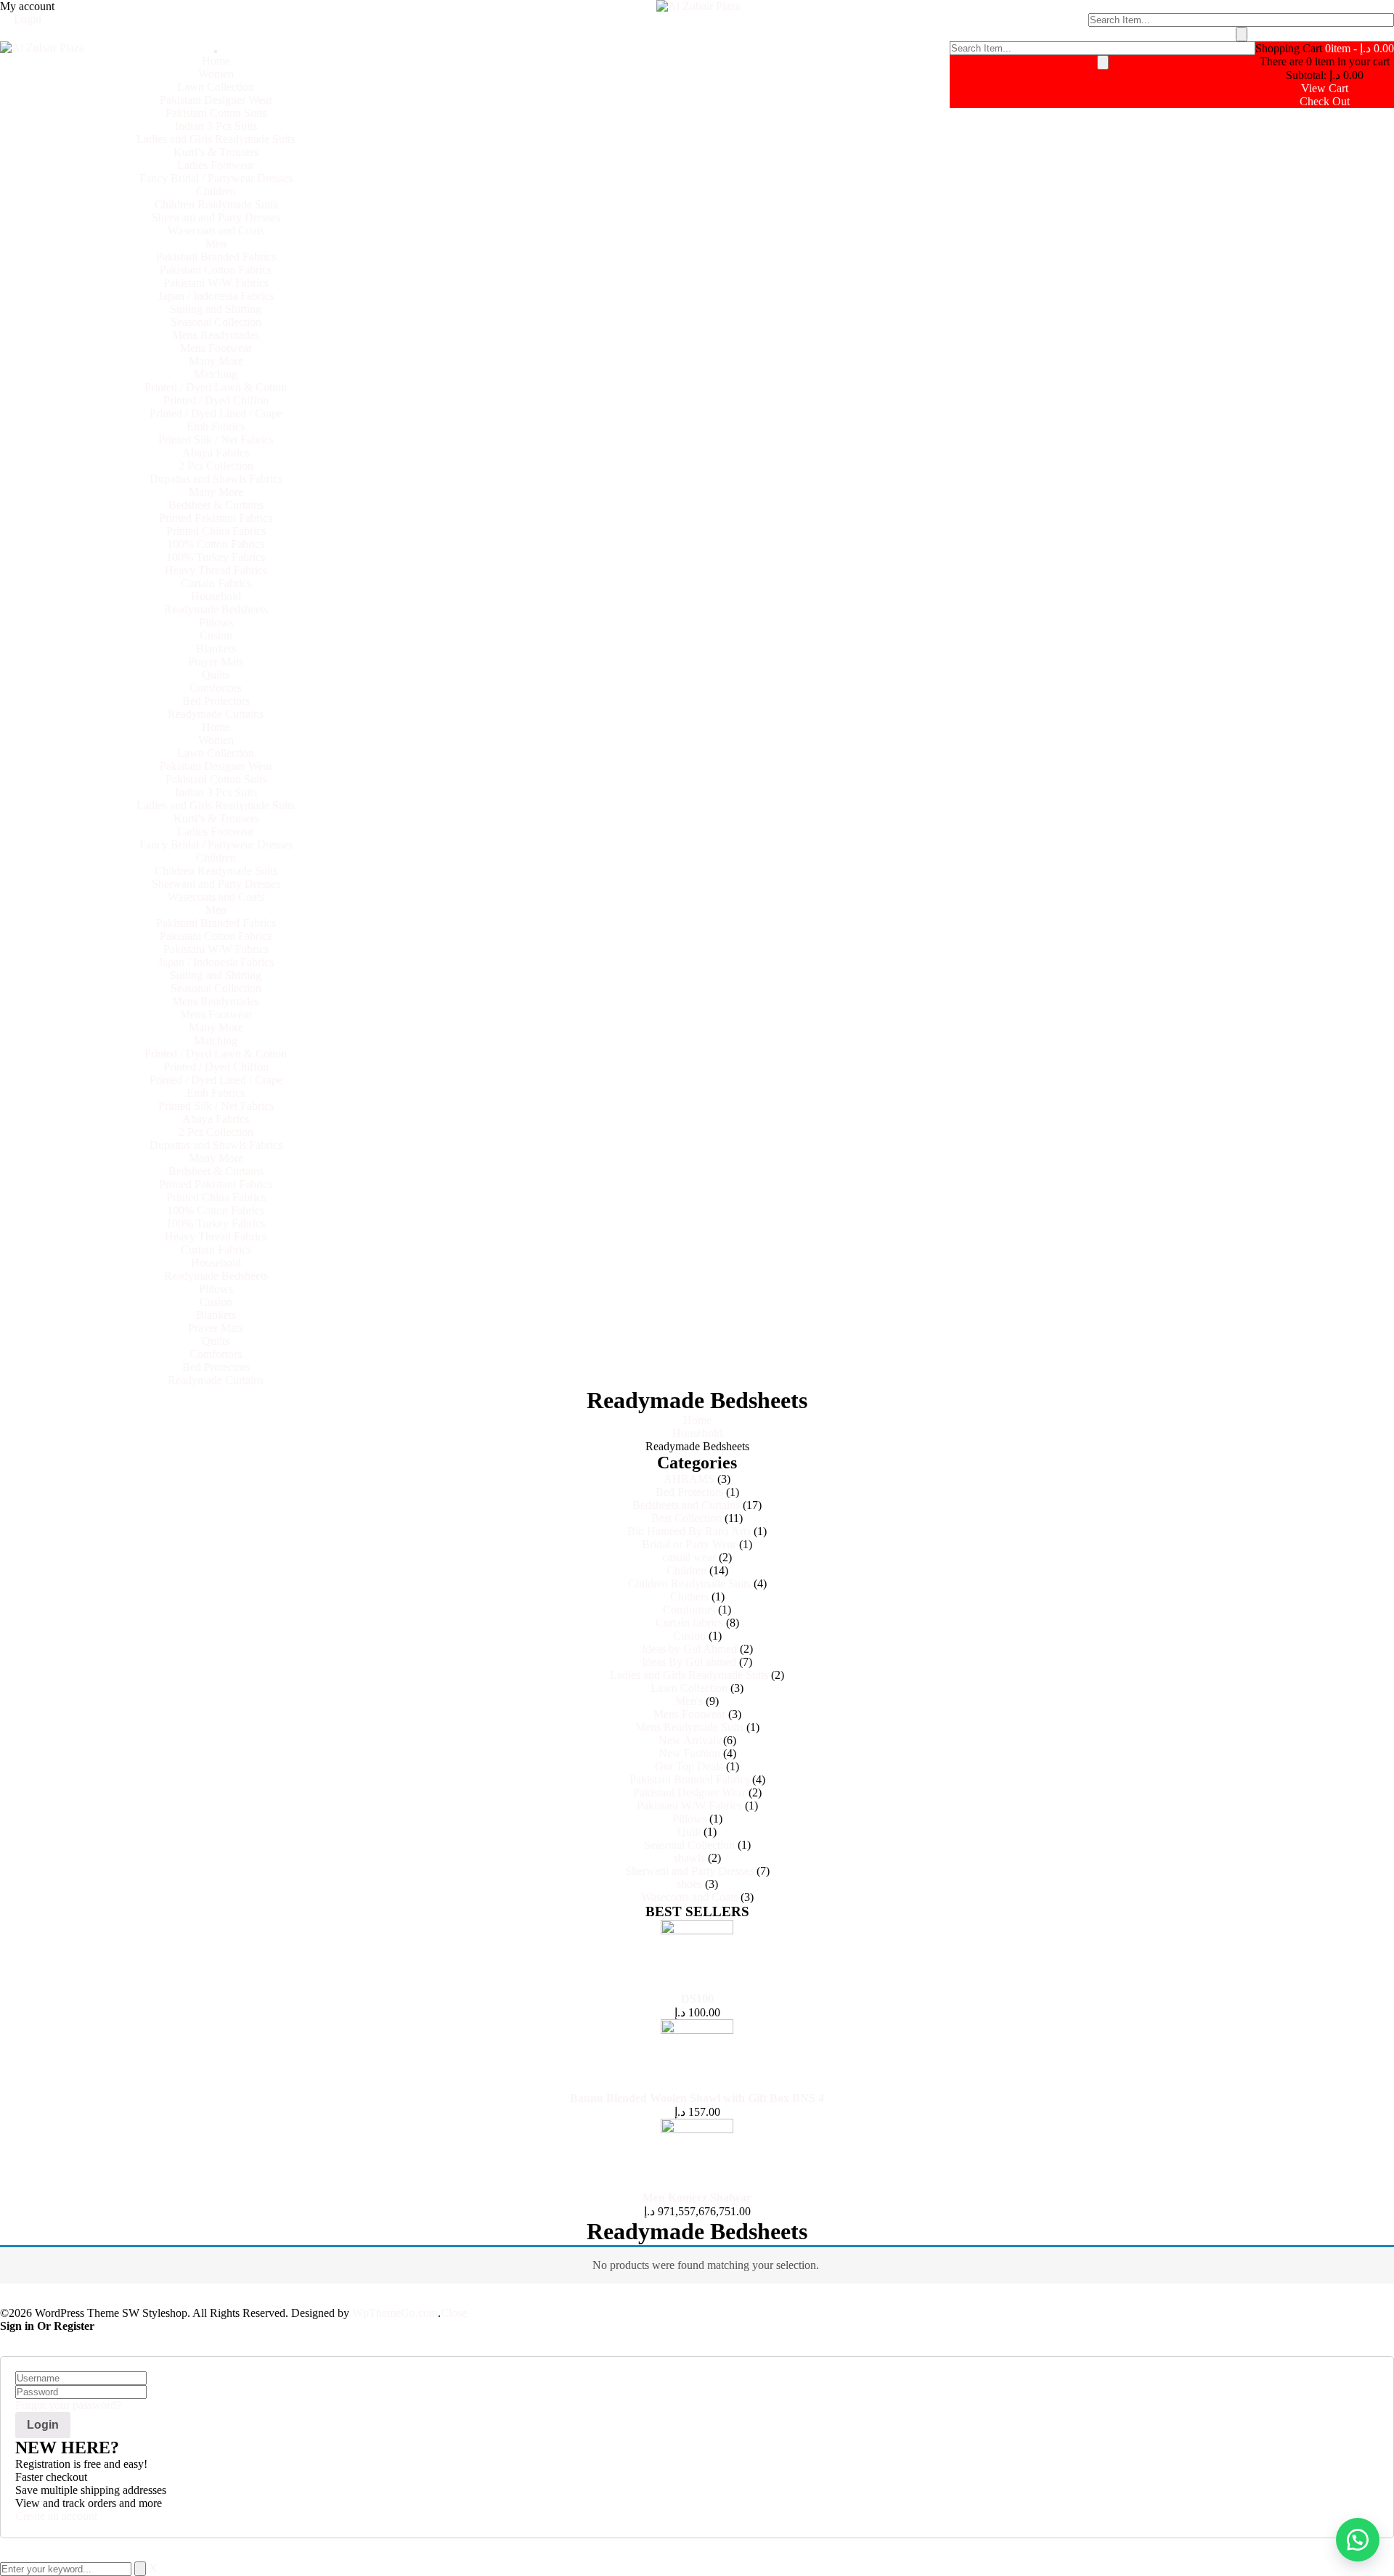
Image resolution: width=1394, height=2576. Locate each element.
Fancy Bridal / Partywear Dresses (216, 178)
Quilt (689, 1832)
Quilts (216, 675)
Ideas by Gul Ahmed (689, 1649)
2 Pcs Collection (216, 466)
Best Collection (686, 1518)
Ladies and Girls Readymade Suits (216, 139)
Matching (216, 374)
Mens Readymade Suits (689, 1727)
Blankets (216, 649)
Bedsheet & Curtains (216, 505)
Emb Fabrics (216, 426)
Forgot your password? (68, 2405)
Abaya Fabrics (216, 453)
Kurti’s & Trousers (216, 152)
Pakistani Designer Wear (216, 100)
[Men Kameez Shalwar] (697, 2129)
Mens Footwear (216, 348)
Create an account (56, 2516)
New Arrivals (689, 1740)
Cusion (216, 635)
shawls (689, 1858)
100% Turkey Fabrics (216, 557)
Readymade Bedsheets (216, 609)
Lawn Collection (216, 87)
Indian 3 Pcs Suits (216, 126)
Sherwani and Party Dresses (216, 217)
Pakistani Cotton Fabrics (216, 270)
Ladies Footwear (216, 165)
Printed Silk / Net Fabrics (216, 439)
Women (216, 74)
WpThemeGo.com (395, 2313)
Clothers (689, 1596)
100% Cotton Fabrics (216, 544)
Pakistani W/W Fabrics (216, 283)
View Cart (1325, 88)
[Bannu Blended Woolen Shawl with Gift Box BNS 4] (697, 2030)
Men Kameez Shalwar (697, 2197)
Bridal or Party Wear (689, 1544)
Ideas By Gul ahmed (689, 1662)
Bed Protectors (216, 701)
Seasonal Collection (216, 322)
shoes (689, 1884)
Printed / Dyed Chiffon (216, 400)
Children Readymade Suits (216, 204)
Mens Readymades (216, 335)
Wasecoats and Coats (216, 230)
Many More (216, 361)
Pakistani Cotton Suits (216, 113)
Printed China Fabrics (216, 531)
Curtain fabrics (689, 1623)
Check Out (1325, 101)
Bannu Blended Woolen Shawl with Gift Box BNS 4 (697, 2098)
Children (216, 191)
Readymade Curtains (216, 714)
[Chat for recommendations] (1358, 2540)
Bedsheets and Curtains (686, 1505)
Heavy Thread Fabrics (216, 570)
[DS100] (697, 1930)
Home (216, 61)
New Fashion (689, 1753)
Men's (689, 1701)
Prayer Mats (216, 662)
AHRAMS (689, 1479)
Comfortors (216, 688)
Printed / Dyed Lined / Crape (216, 413)
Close (454, 2313)
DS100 (697, 1999)
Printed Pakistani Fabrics (216, 518)
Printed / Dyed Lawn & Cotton (216, 387)
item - (1360, 48)
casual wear (689, 1557)
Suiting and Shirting (216, 309)
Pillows (216, 622)
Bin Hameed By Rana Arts (689, 1531)
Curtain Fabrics (216, 583)
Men (216, 244)
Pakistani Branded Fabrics (216, 257)
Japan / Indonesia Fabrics (216, 296)
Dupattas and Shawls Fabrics (216, 479)
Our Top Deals (689, 1766)
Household (216, 596)
